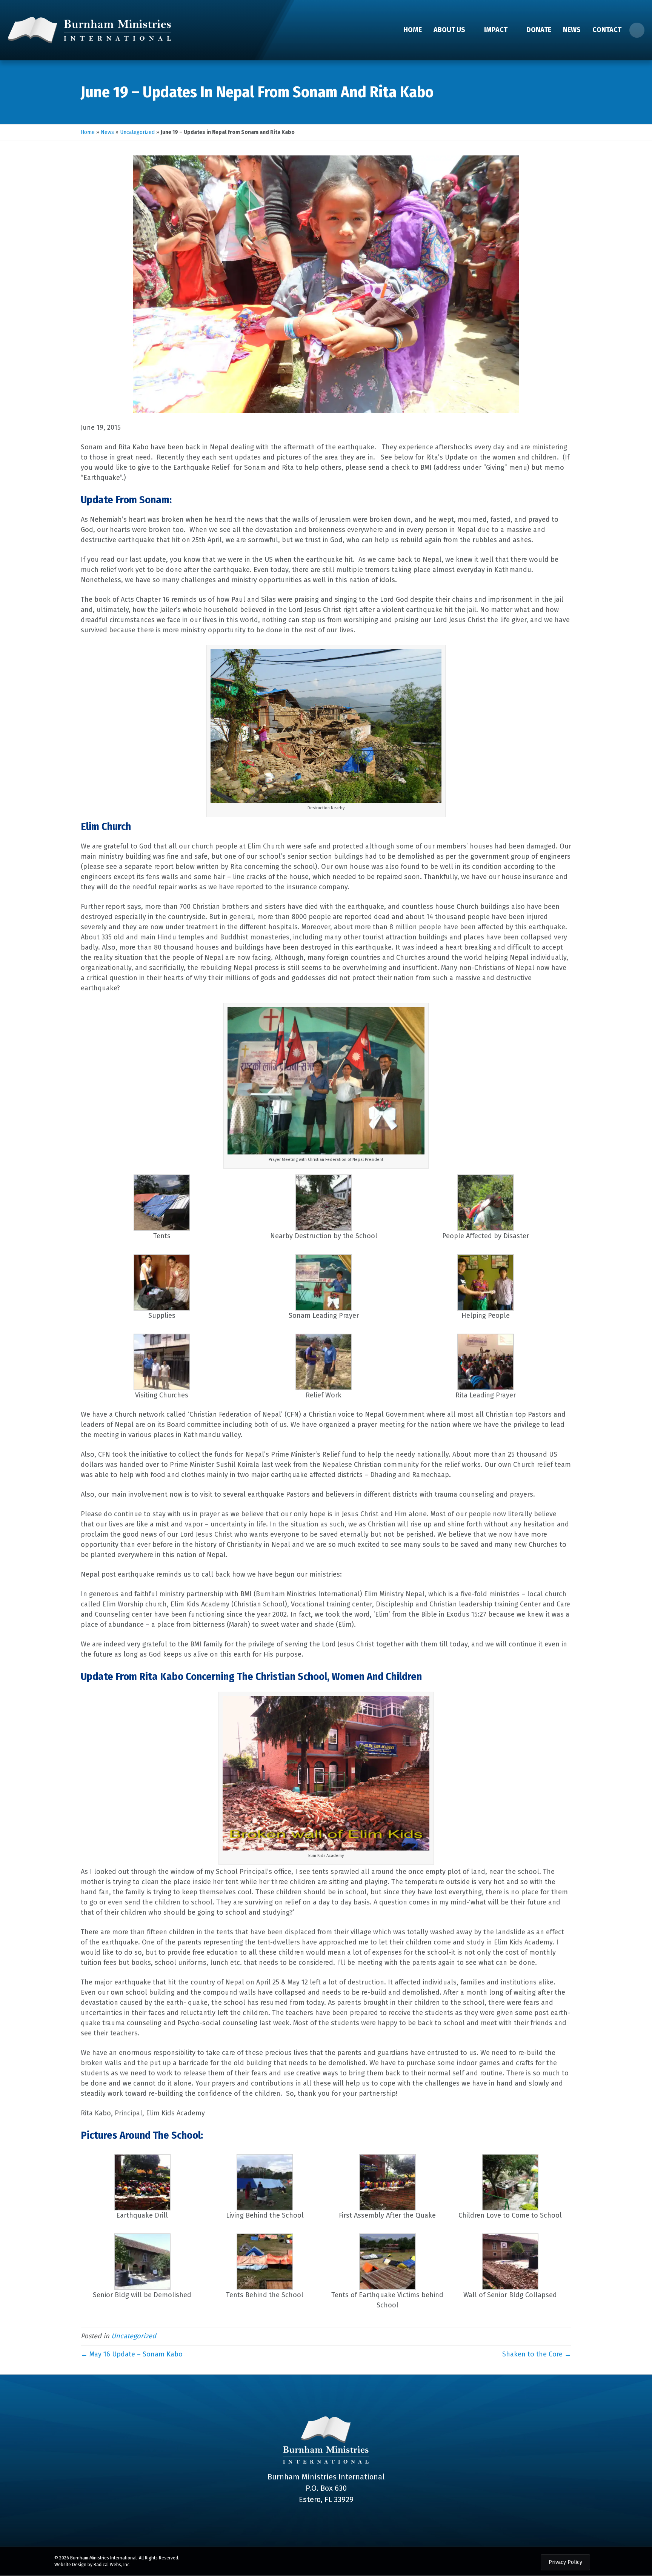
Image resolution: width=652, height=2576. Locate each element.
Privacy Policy (565, 2562)
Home (413, 30)
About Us (449, 30)
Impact (496, 30)
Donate (539, 30)
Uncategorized (137, 132)
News (572, 30)
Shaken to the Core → (537, 2354)
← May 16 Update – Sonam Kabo (132, 2354)
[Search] (637, 30)
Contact (607, 30)
